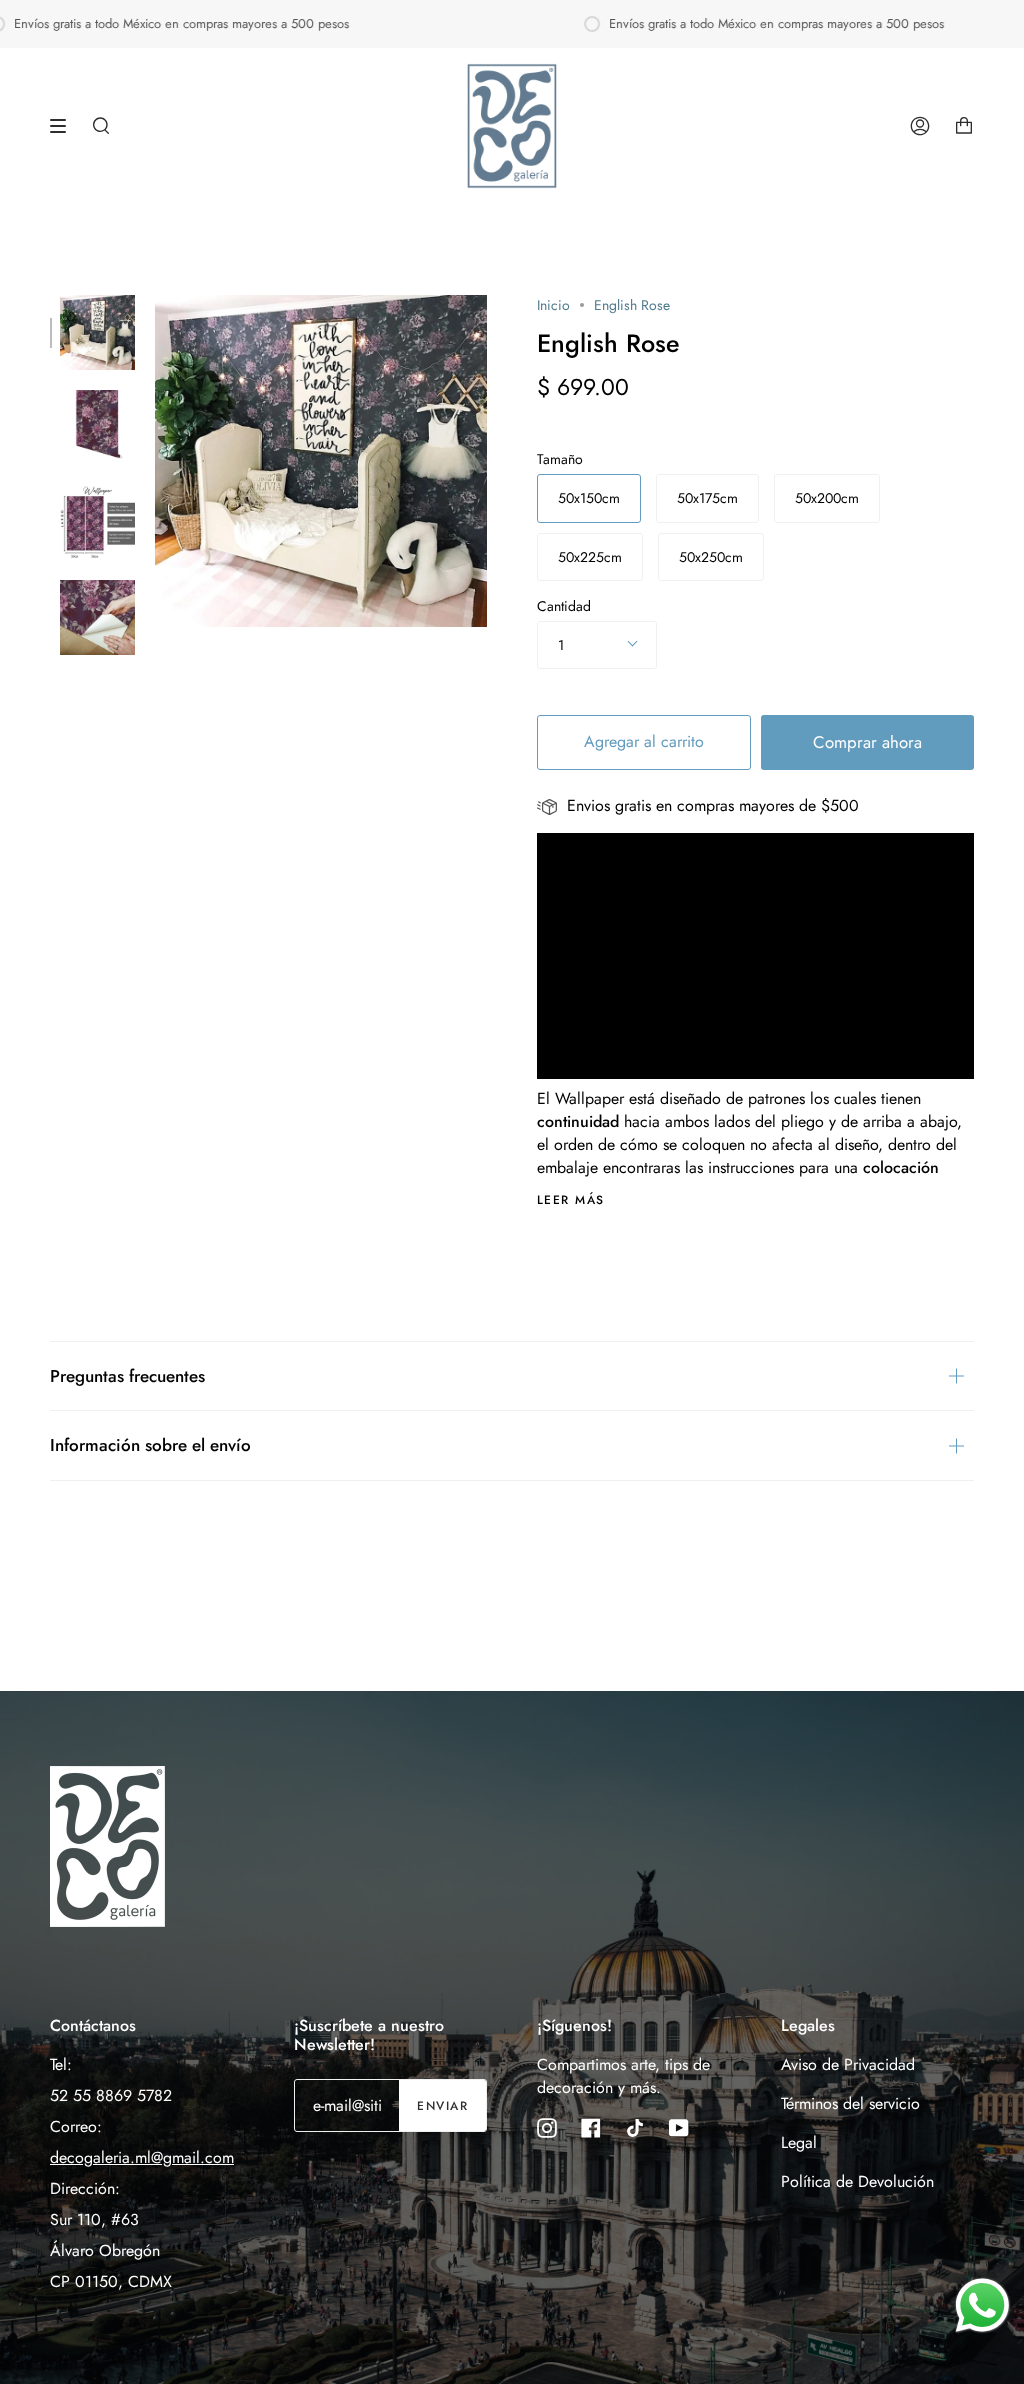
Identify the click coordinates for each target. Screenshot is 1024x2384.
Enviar (442, 2106)
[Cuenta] (920, 126)
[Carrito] (964, 126)
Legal (799, 2142)
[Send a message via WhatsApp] (982, 2305)
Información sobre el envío (150, 1445)
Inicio (553, 305)
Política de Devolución (857, 2181)
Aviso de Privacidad (848, 2064)
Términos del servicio (850, 2103)
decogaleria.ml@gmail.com (142, 2157)
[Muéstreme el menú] (65, 126)
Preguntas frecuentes (127, 1376)
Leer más (571, 1200)
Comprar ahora (867, 742)
